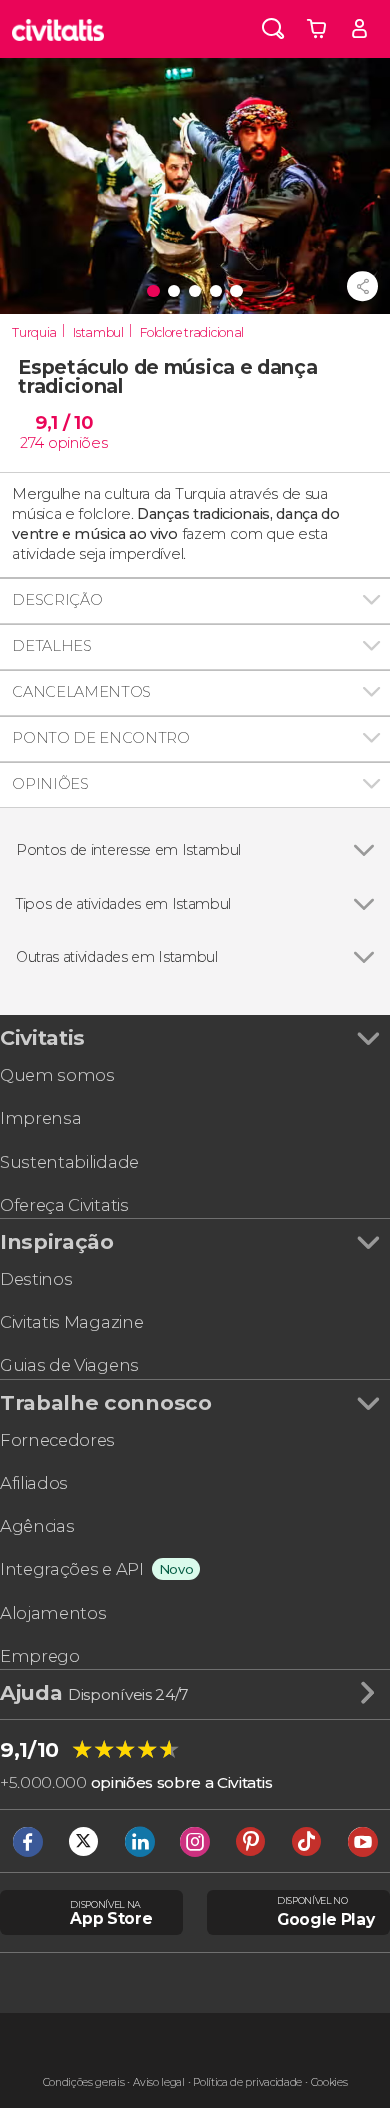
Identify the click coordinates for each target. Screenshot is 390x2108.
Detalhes (51, 646)
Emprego (40, 1656)
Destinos (36, 1279)
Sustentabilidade (69, 1162)
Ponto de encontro (101, 738)
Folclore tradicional (192, 332)
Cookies (329, 2082)
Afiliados (34, 1483)
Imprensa (40, 1118)
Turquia (34, 332)
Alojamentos (53, 1613)
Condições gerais (84, 2082)
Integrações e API (72, 1569)
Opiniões (50, 784)
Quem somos (57, 1075)
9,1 (63, 422)
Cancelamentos (81, 692)
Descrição (57, 600)
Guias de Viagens (69, 1365)
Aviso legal (158, 2082)
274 (32, 443)
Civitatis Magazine (71, 1322)
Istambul (98, 332)
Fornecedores (57, 1440)
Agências (37, 1526)
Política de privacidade (247, 2082)
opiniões (77, 443)
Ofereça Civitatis (64, 1205)
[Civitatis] (58, 29)
